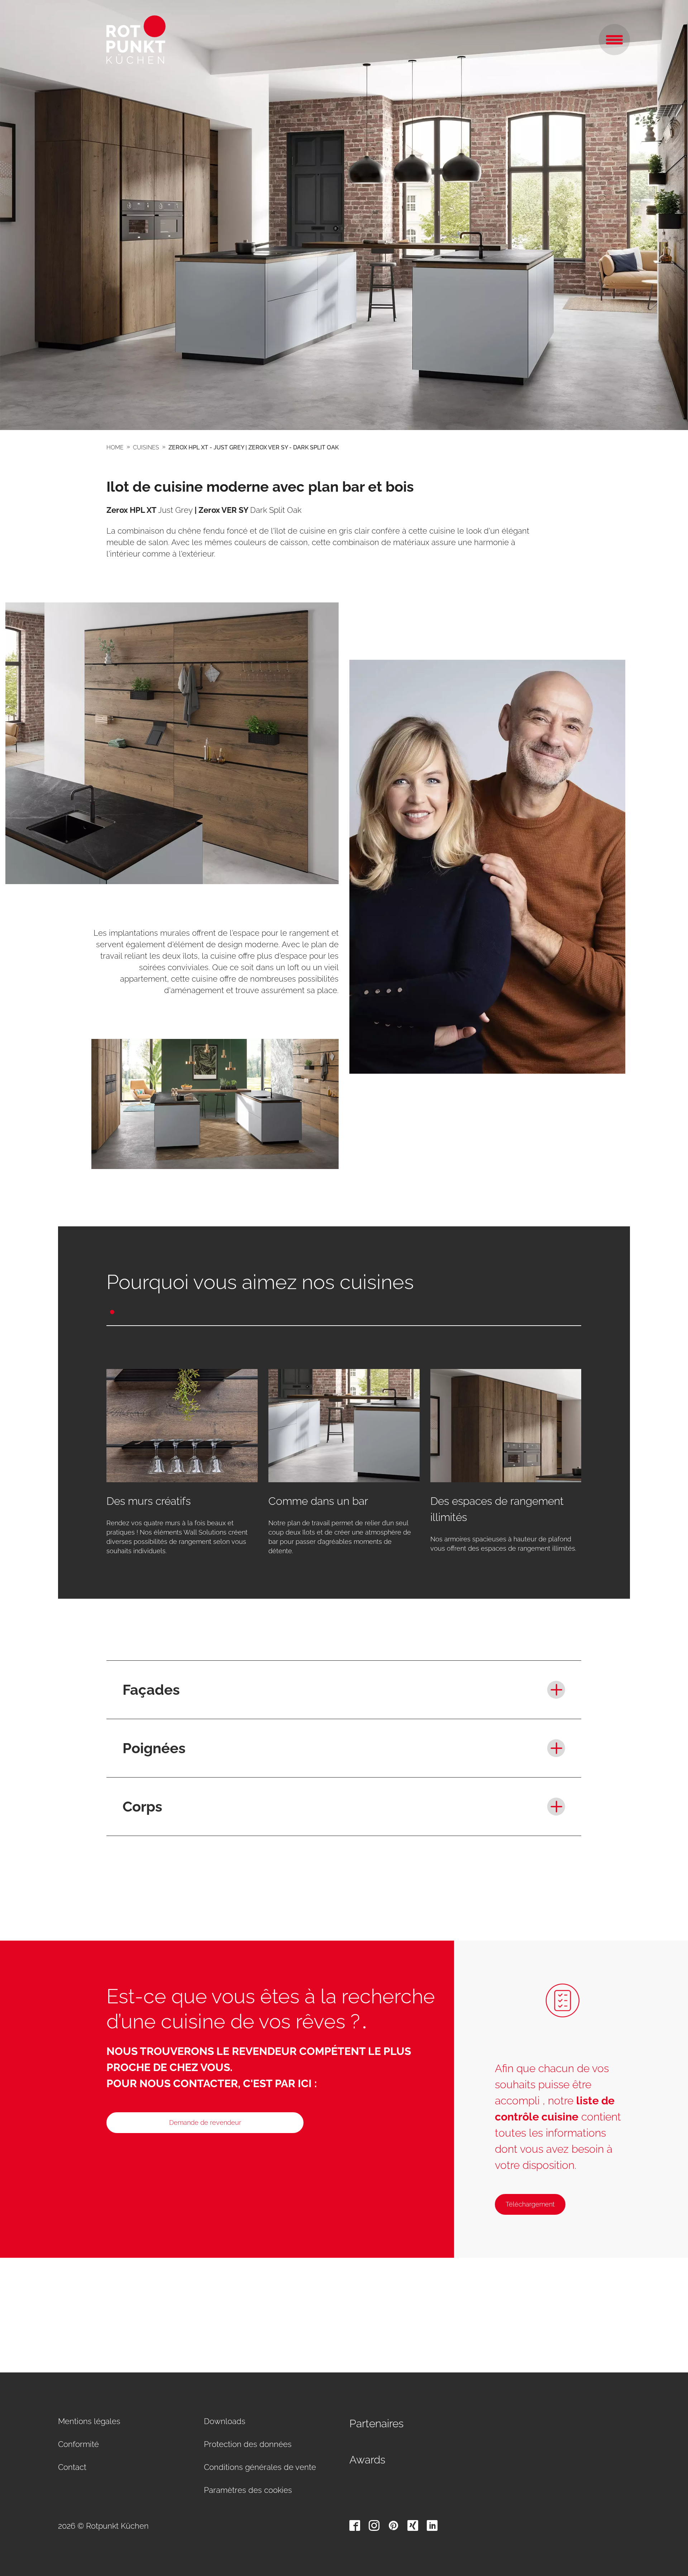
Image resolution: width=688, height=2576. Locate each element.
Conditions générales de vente (260, 2467)
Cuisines (146, 447)
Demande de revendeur (205, 2122)
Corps (142, 1806)
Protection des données (248, 2444)
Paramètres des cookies (248, 2490)
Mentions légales (89, 2421)
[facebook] (355, 2525)
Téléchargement (530, 2204)
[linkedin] (432, 2525)
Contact (72, 2467)
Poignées (154, 1748)
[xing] (413, 2525)
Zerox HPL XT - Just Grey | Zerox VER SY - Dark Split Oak (254, 447)
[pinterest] (393, 2525)
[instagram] (374, 2525)
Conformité (78, 2444)
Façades (151, 1690)
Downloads (225, 2421)
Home (115, 447)
